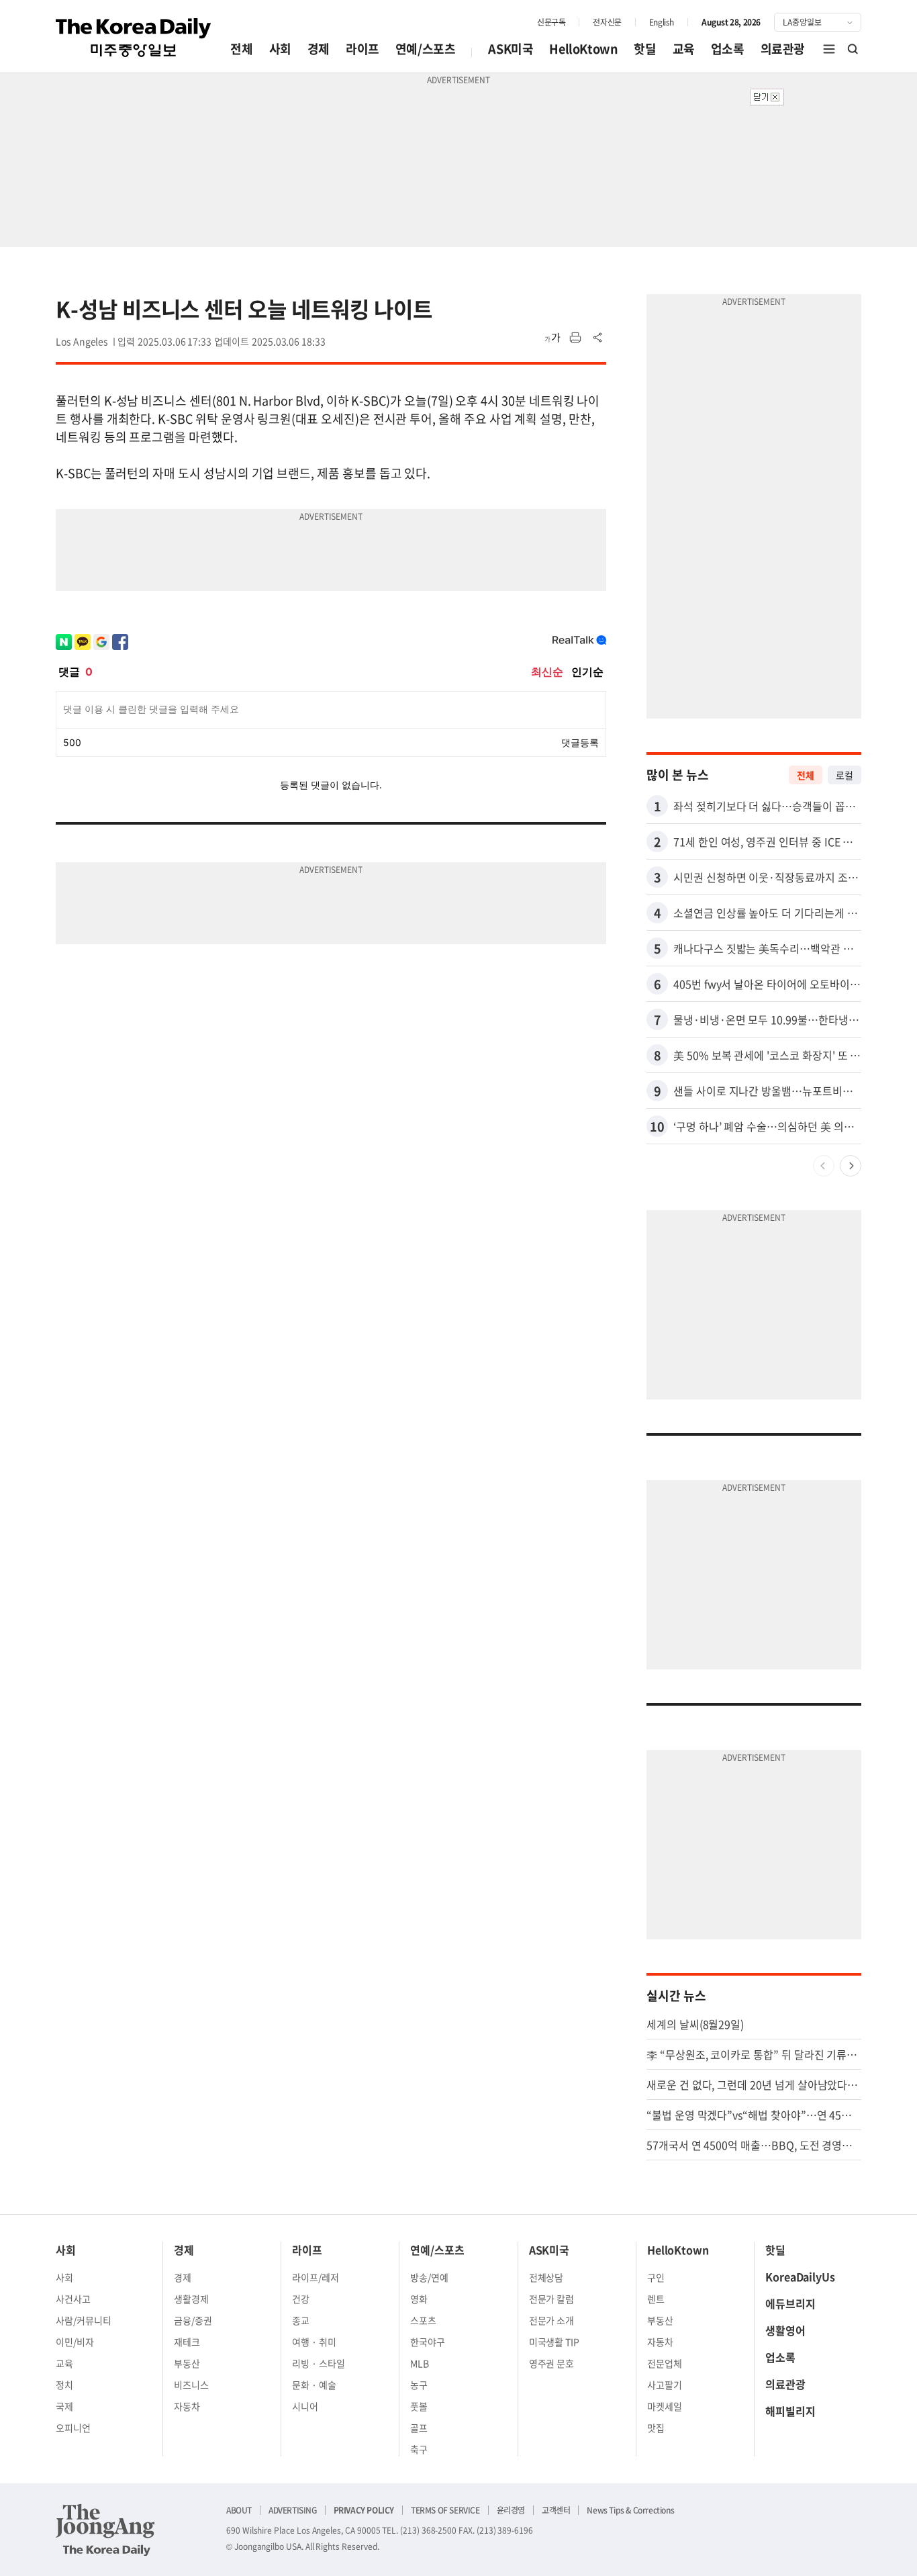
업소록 (728, 49)
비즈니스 (191, 2385)
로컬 (844, 775)
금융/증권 (193, 2320)
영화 (419, 2299)
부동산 (187, 2363)
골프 (419, 2428)
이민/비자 (75, 2342)
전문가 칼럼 (552, 2299)
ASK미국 (511, 49)
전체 (241, 49)
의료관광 (783, 49)
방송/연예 (429, 2277)
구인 (656, 2277)
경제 (319, 49)
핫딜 (645, 49)
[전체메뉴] (829, 49)
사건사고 (73, 2299)
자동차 (187, 2406)
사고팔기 (665, 2385)
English (662, 22)
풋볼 (419, 2406)
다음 (851, 1166)
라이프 (363, 49)
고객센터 (556, 2510)
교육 (684, 49)
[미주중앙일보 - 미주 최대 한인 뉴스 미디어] (134, 38)
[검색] (853, 49)
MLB (420, 2363)
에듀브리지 (790, 2303)
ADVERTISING (293, 2510)
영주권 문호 (552, 2363)
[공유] (598, 338)
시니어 (305, 2406)
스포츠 (423, 2320)
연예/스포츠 (426, 49)
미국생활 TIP (554, 2342)
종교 (301, 2320)
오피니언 (73, 2428)
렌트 (656, 2299)
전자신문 (607, 22)
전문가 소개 (552, 2320)
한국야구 (428, 2342)
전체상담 (546, 2277)
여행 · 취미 (314, 2342)
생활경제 (191, 2299)
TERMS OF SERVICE (445, 2510)
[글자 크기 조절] (552, 338)
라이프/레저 (316, 2277)
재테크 (187, 2342)
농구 (419, 2385)
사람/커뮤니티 (84, 2320)
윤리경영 (511, 2510)
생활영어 (785, 2330)
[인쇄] (575, 338)
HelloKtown (583, 49)
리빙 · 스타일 (319, 2363)
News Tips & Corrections (630, 2510)
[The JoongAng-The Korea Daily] (105, 2530)
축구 (419, 2449)
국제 (64, 2406)
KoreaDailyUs (800, 2276)
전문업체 (665, 2363)
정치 (64, 2385)
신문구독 (551, 22)
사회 (280, 49)
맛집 (656, 2428)
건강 (301, 2299)
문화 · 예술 (314, 2385)
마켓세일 (665, 2406)
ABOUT (239, 2510)
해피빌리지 (790, 2411)
